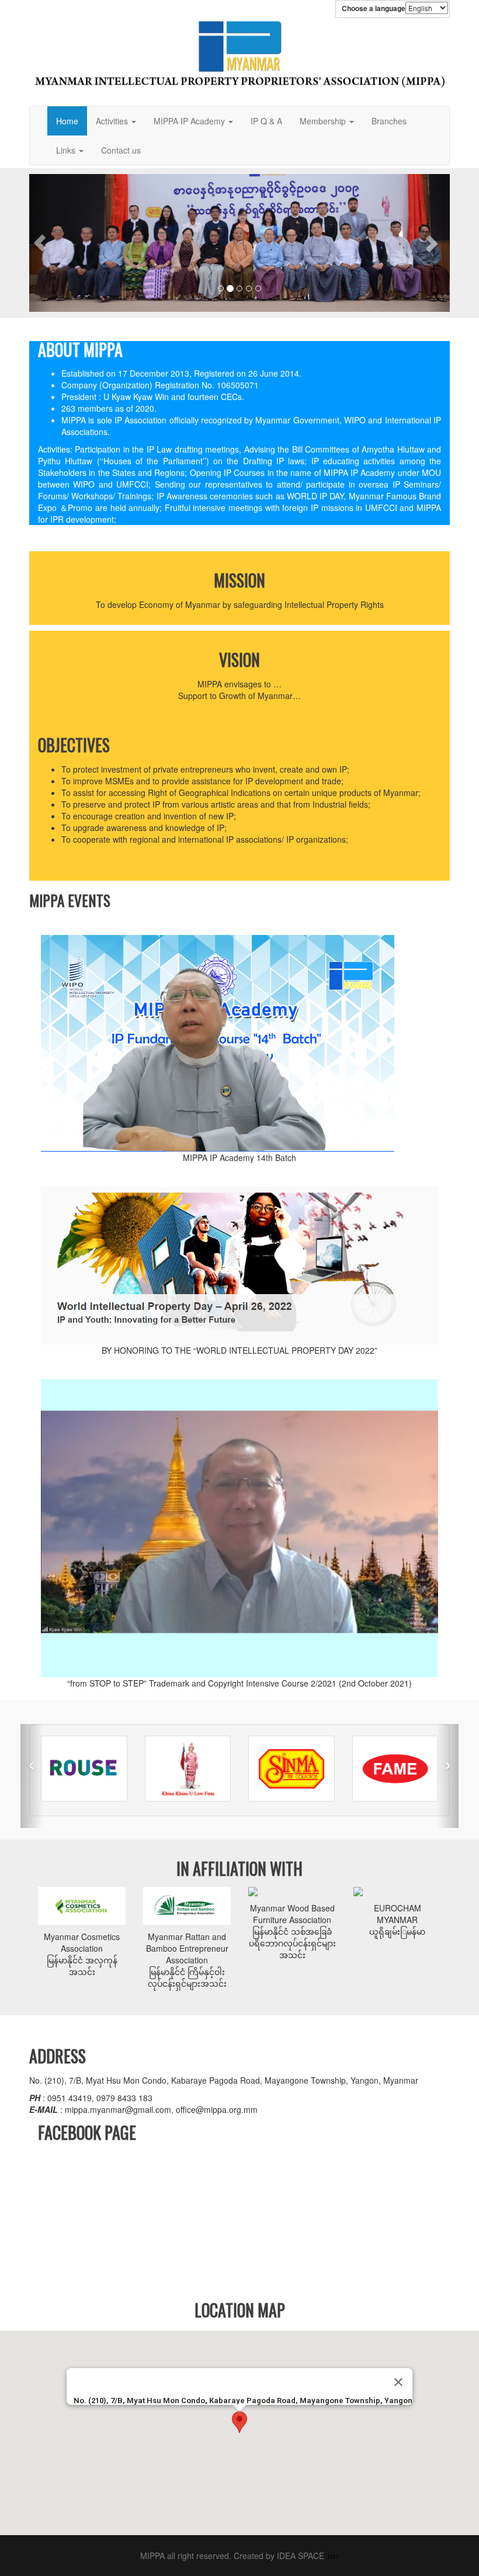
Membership (324, 121)
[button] (40, 243)
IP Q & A (266, 121)
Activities (113, 121)
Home (67, 121)
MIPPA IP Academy (190, 121)
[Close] (398, 2382)
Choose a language (374, 8)
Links (67, 150)
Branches (389, 121)
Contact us (121, 150)
